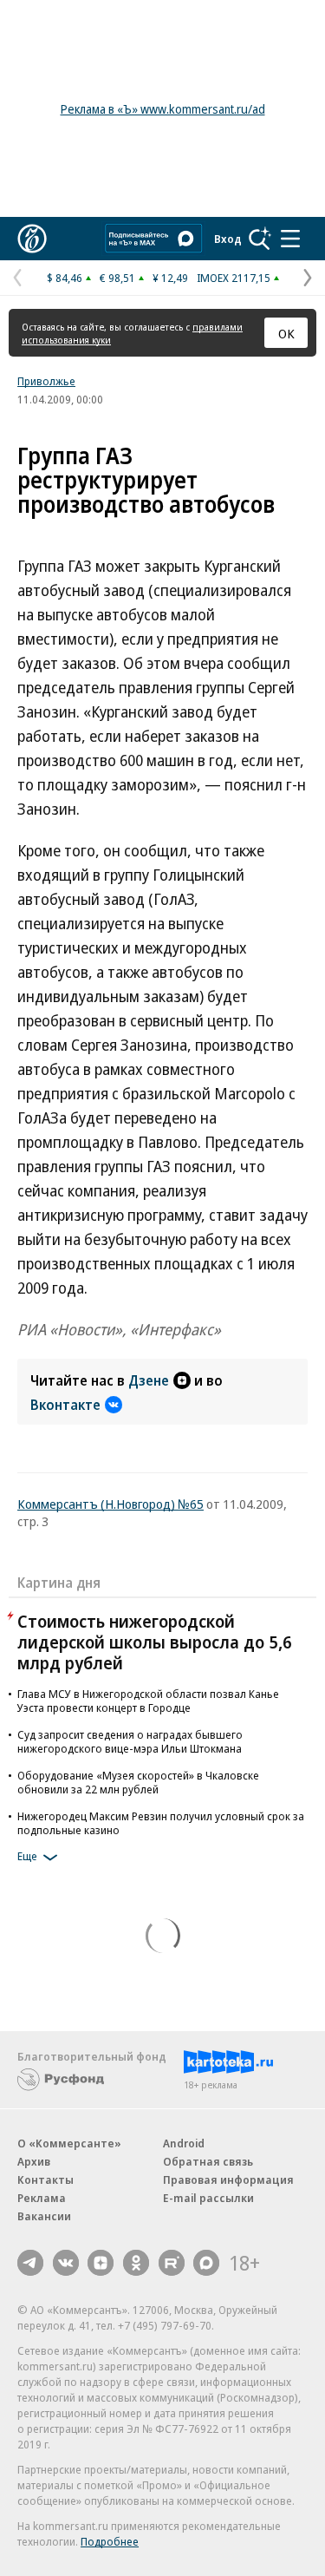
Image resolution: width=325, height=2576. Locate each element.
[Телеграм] (30, 2263)
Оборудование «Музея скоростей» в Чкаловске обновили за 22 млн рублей (138, 1782)
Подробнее (110, 2541)
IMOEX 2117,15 (234, 278)
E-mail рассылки (208, 2198)
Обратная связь (208, 2161)
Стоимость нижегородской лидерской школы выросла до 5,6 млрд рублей (155, 1642)
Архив (34, 2161)
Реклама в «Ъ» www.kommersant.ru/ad (163, 109)
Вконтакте (65, 1405)
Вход (228, 239)
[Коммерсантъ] (32, 239)
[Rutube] (172, 2263)
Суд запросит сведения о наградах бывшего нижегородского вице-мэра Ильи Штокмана (130, 1741)
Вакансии (44, 2216)
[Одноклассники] (136, 2263)
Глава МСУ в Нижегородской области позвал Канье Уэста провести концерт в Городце (148, 1701)
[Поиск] (260, 239)
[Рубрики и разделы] (290, 239)
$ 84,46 (65, 278)
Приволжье (46, 381)
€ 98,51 (117, 278)
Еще (27, 1856)
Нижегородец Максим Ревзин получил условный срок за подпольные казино (161, 1823)
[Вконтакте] (66, 2263)
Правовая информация (228, 2179)
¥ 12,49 (170, 278)
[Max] (206, 2263)
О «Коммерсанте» (69, 2143)
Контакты (45, 2179)
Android (184, 2143)
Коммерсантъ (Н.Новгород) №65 (110, 1504)
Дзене (149, 1380)
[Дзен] (101, 2263)
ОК (286, 333)
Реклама (42, 2198)
